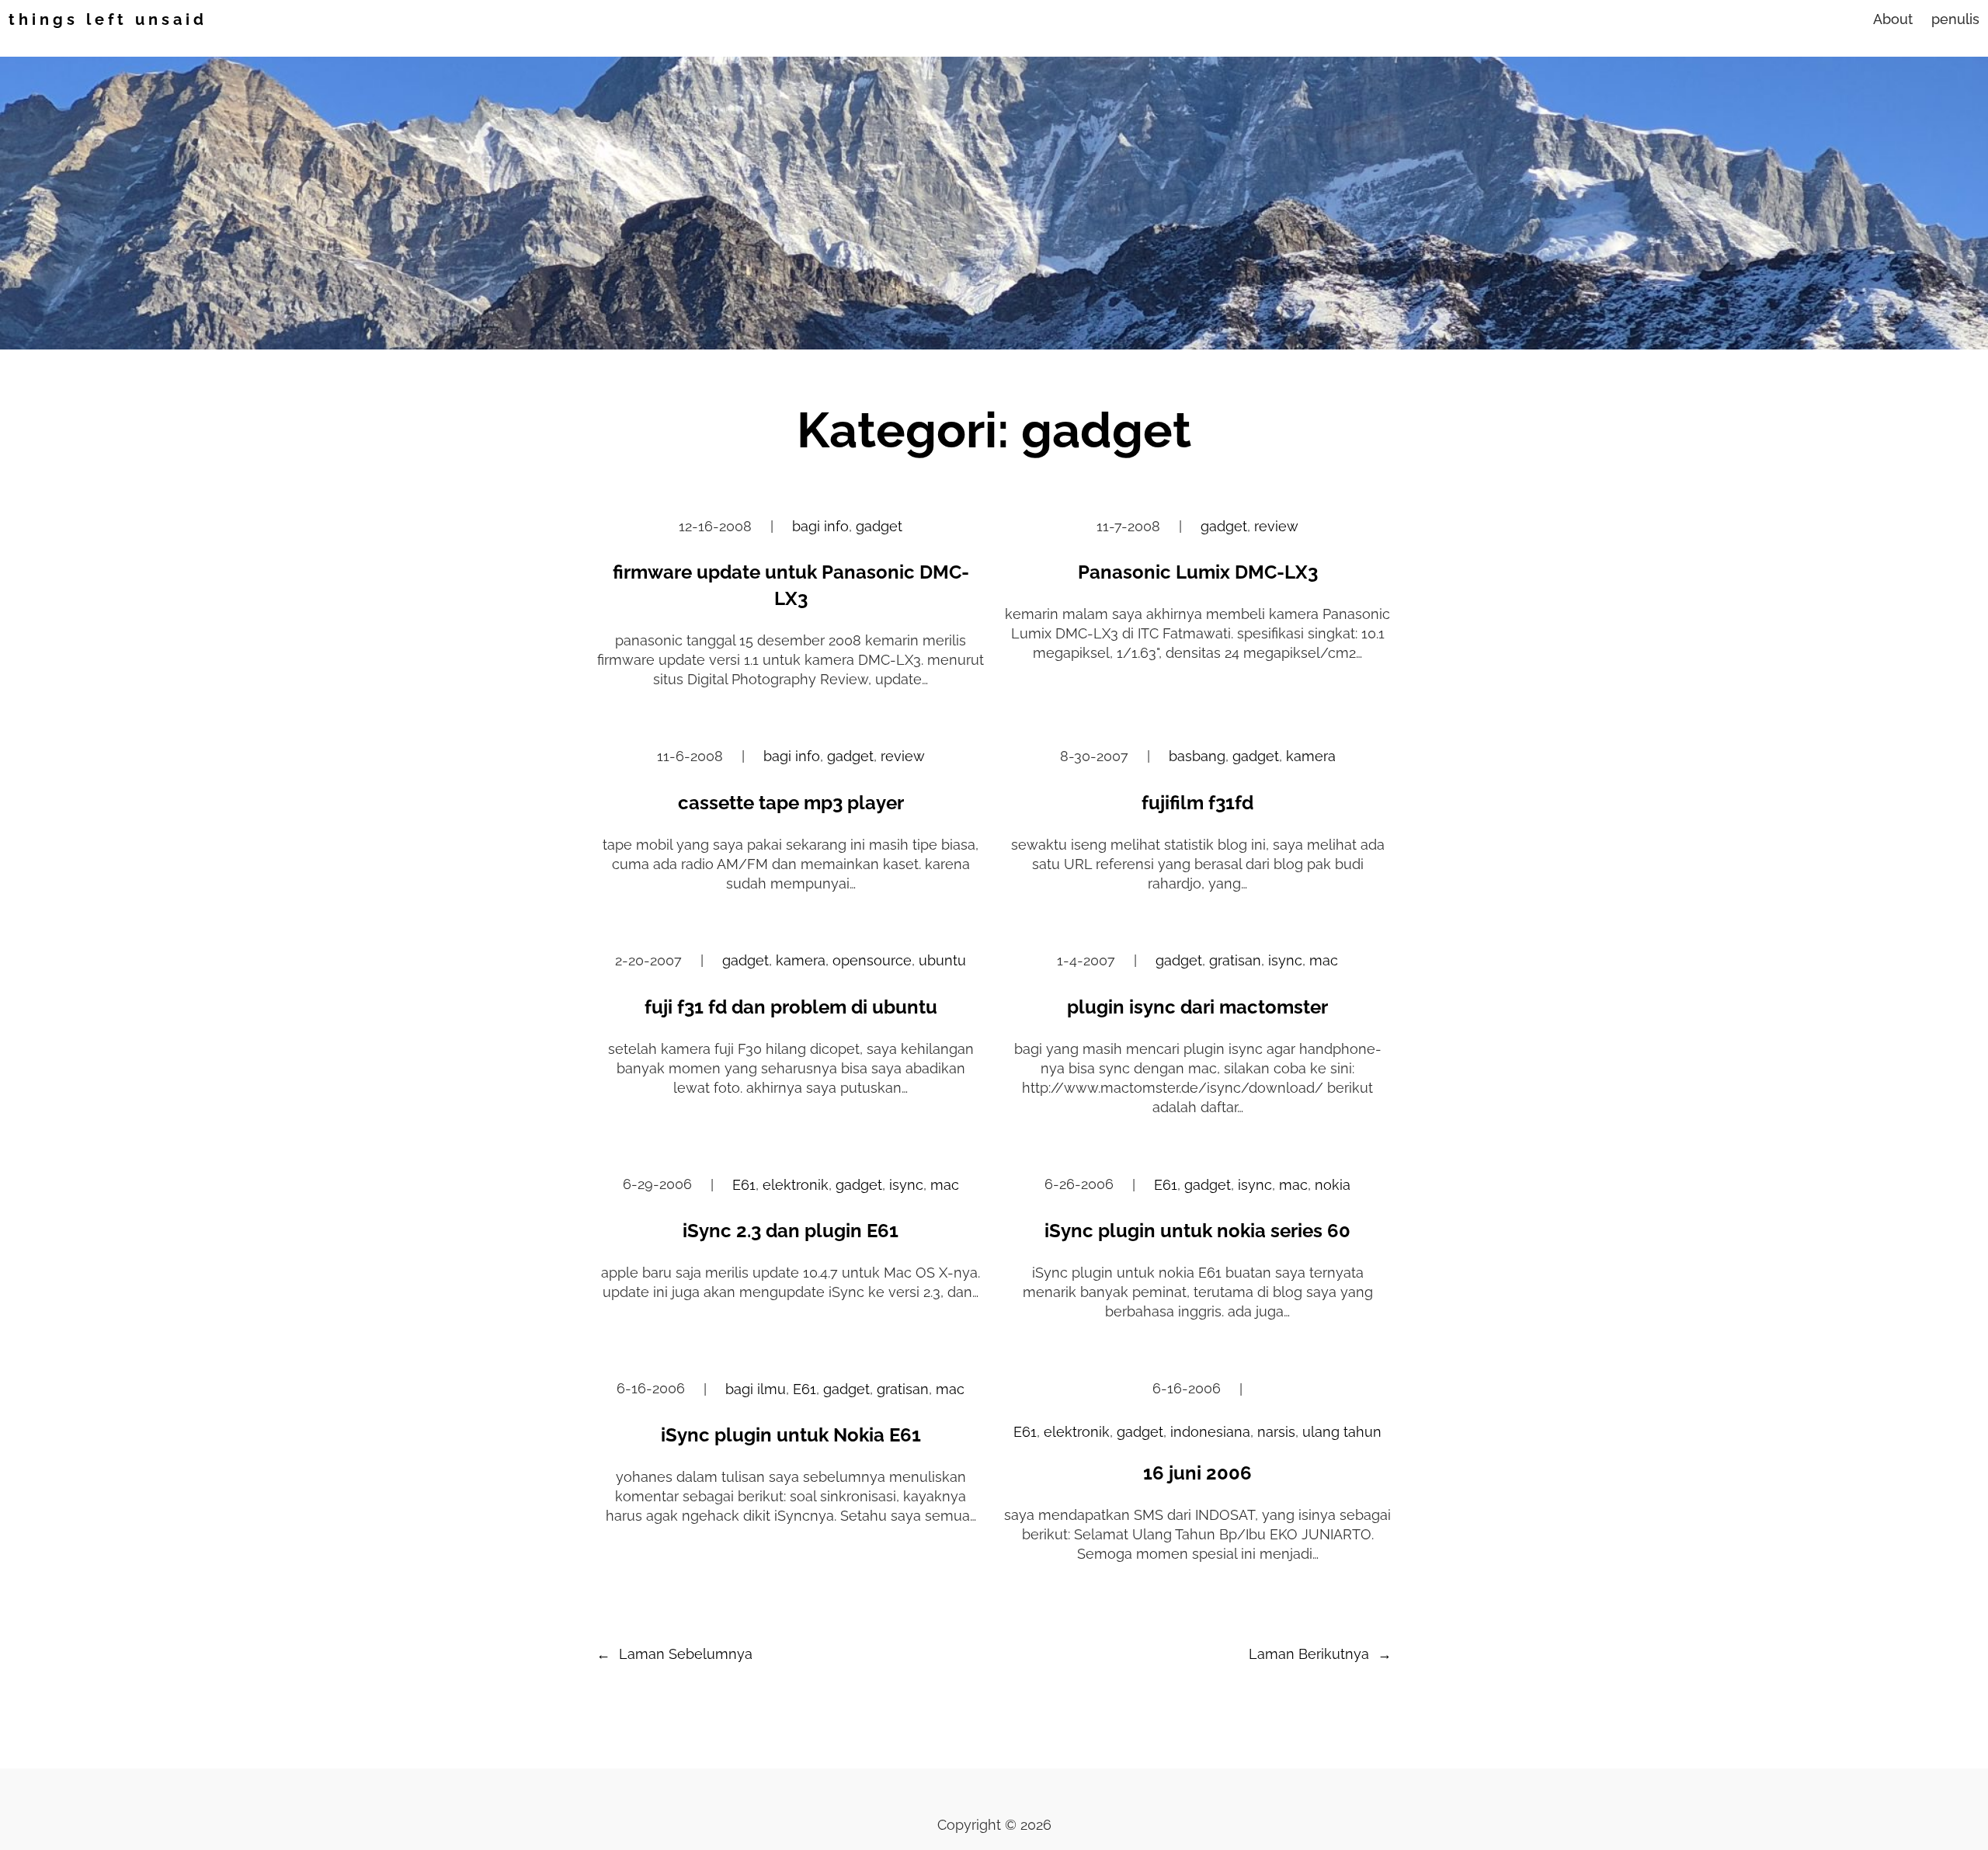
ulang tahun (1342, 1432)
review (1276, 526)
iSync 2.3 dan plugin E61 (791, 1231)
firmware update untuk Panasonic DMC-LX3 (791, 585)
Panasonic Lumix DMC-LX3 (1198, 572)
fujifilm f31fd (1197, 803)
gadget (879, 526)
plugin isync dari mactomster (1197, 1007)
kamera (1311, 756)
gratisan (1235, 960)
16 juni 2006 (1197, 1473)
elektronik (796, 1185)
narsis (1276, 1432)
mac (1324, 960)
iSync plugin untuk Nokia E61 (791, 1435)
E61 (744, 1185)
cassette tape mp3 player (791, 803)
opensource (872, 960)
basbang (1197, 756)
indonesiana (1210, 1432)
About (1893, 19)
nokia (1333, 1185)
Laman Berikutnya (1320, 1654)
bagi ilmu (756, 1389)
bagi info (820, 526)
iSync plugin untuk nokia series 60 (1197, 1231)
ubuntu (942, 960)
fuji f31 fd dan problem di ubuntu (791, 1007)
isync (1285, 960)
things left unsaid (108, 19)
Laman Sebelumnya (674, 1654)
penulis (1955, 19)
